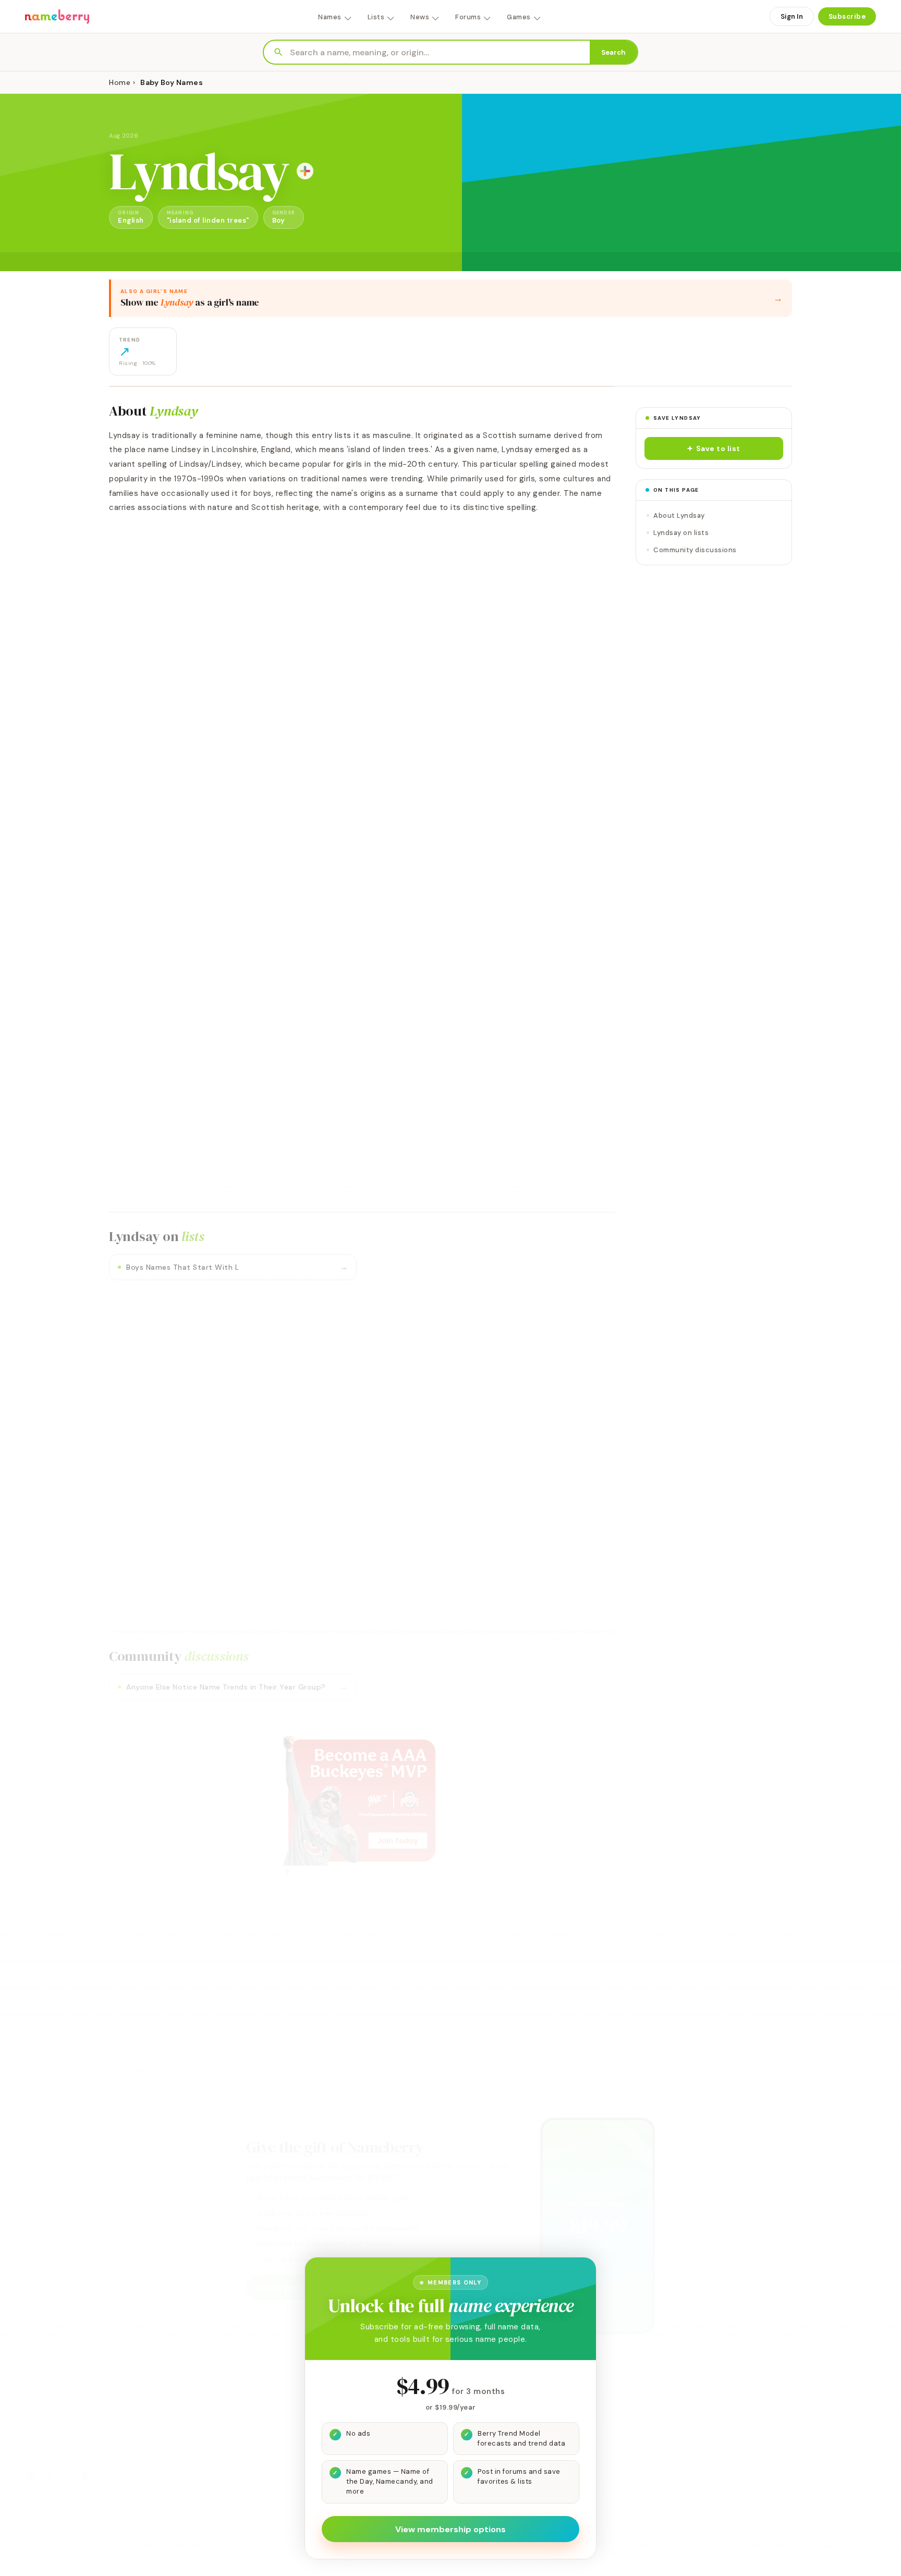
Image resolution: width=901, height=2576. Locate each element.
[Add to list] (305, 171)
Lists (376, 17)
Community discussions (695, 550)
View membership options (451, 2529)
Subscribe (847, 16)
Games (519, 17)
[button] (714, 448)
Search (613, 52)
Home (120, 82)
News (420, 17)
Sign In (792, 16)
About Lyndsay (679, 515)
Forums (468, 17)
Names (330, 17)
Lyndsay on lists (681, 533)
